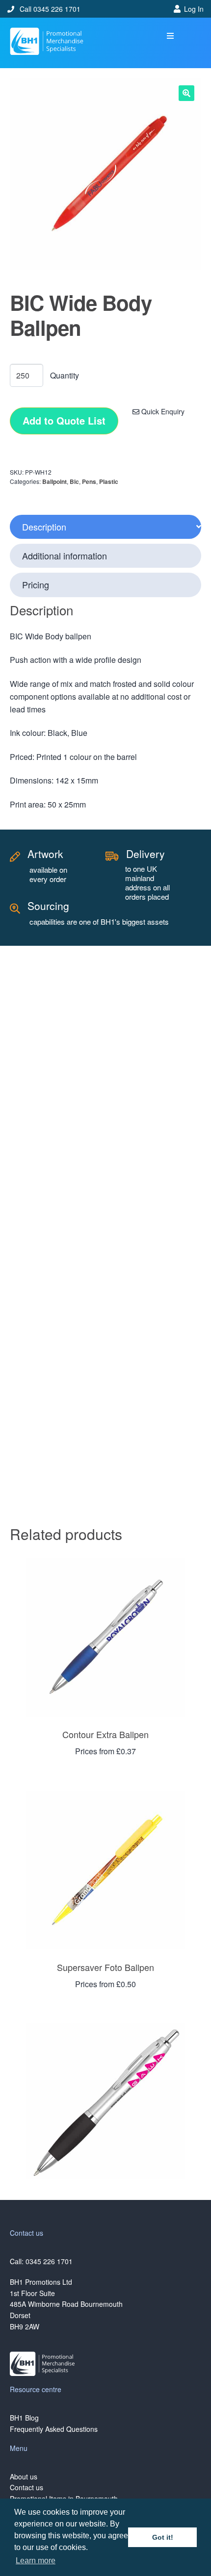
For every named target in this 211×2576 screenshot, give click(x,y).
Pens (89, 481)
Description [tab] (44, 527)
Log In (194, 9)
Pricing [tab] (36, 584)
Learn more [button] (36, 2561)
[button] (171, 36)
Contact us (26, 2487)
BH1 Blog (24, 2418)
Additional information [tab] (65, 556)
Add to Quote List (64, 420)
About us (24, 2476)
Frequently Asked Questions (54, 2429)
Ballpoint (54, 481)
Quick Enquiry (162, 411)
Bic (74, 481)
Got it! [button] (163, 2537)
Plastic (109, 481)
